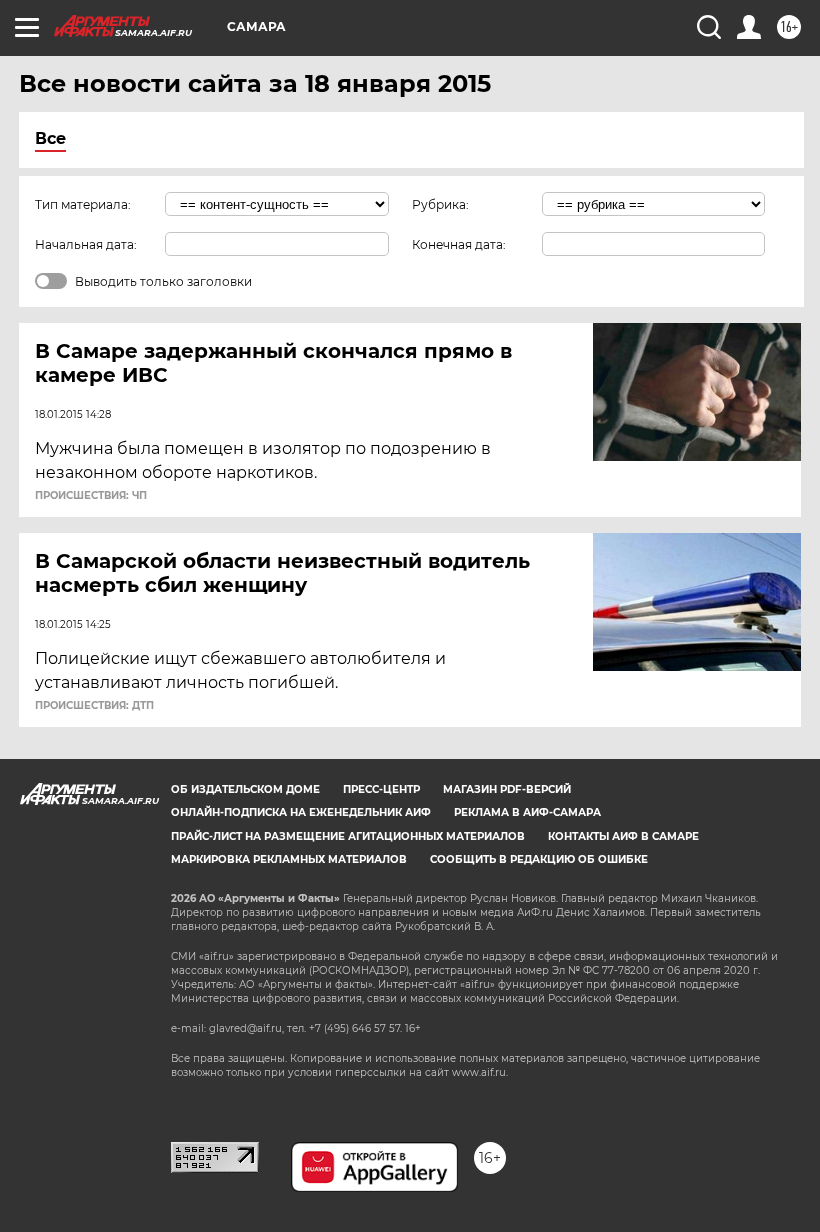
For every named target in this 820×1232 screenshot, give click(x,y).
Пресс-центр (381, 789)
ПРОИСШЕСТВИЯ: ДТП (94, 706)
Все (50, 138)
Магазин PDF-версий (507, 789)
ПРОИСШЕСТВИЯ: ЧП (91, 496)
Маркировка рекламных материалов (289, 859)
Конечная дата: (459, 244)
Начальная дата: (86, 244)
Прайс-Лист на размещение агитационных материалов (348, 836)
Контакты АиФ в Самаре (623, 836)
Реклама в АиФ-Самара (527, 812)
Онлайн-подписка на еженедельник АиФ (301, 812)
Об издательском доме (245, 789)
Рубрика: (440, 204)
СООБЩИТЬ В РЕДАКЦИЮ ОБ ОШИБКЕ (539, 859)
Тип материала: (83, 204)
